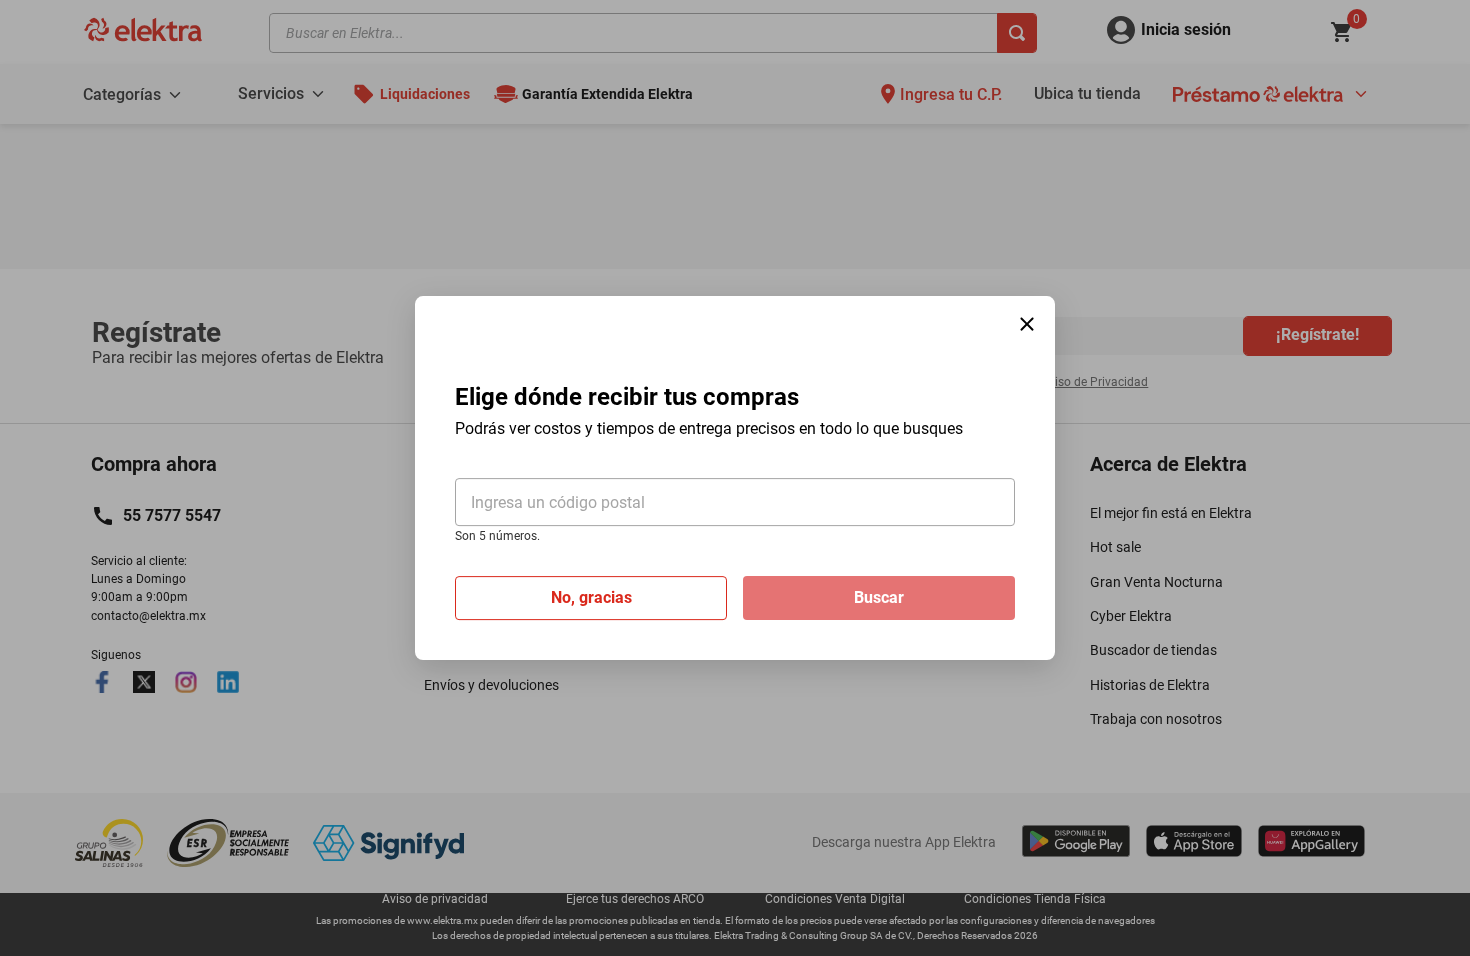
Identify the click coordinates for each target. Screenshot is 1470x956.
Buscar (879, 597)
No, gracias (591, 597)
